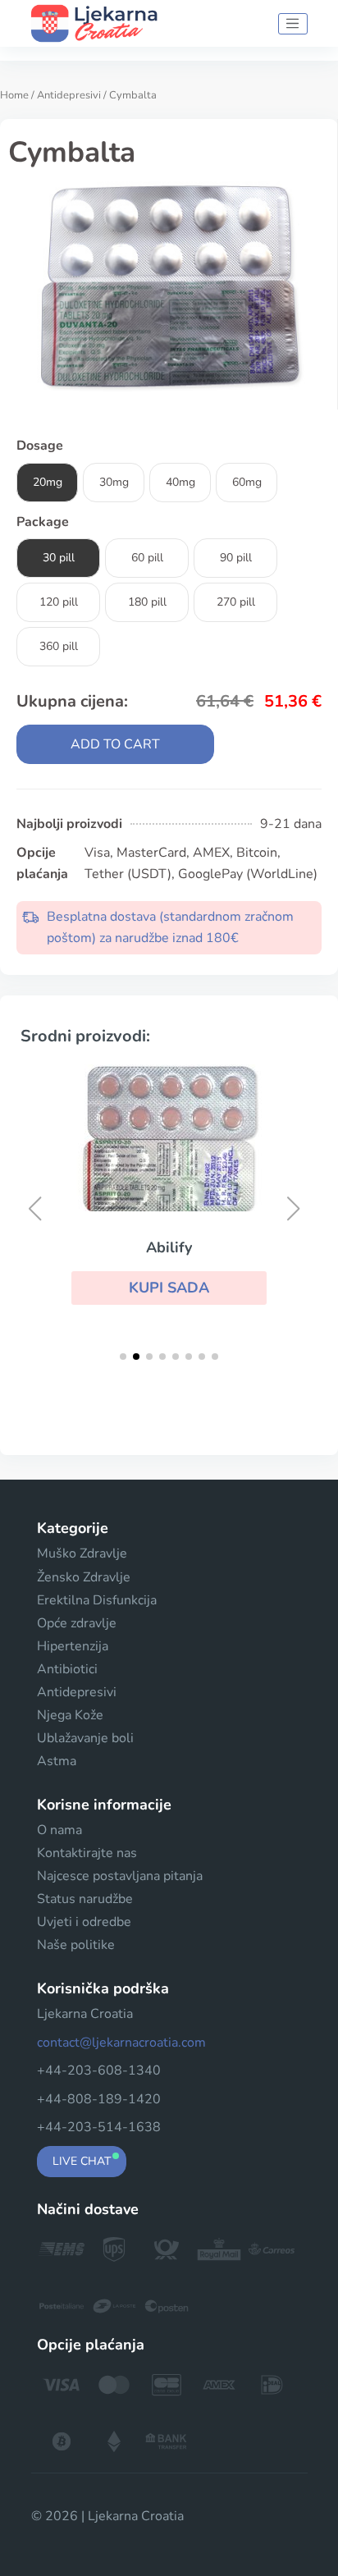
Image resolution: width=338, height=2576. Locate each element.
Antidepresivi (69, 95)
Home (14, 95)
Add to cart (115, 744)
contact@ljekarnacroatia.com (121, 2043)
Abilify (169, 1247)
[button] (169, 1288)
